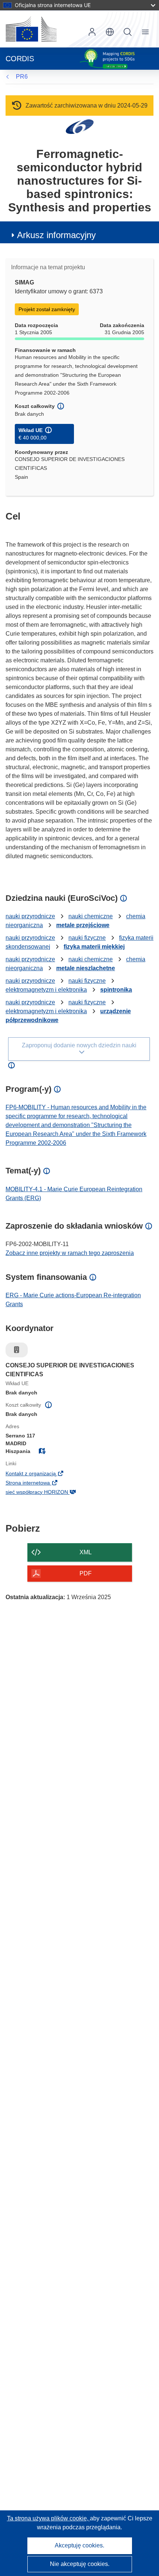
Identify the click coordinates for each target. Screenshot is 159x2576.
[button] (110, 32)
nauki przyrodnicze (30, 916)
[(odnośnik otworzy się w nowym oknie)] (31, 29)
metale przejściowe (83, 925)
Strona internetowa (40, 1483)
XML (86, 1552)
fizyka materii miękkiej (94, 947)
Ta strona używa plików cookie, (48, 2518)
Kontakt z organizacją (43, 1474)
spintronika (116, 990)
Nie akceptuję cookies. (80, 2564)
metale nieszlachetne (86, 968)
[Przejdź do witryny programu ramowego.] (80, 126)
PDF (86, 1573)
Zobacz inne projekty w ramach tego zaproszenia (70, 1253)
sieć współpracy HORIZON (49, 1493)
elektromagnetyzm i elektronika (46, 990)
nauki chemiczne (91, 916)
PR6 (22, 77)
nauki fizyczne (87, 938)
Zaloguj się (92, 32)
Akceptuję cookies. (79, 2545)
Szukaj (128, 32)
